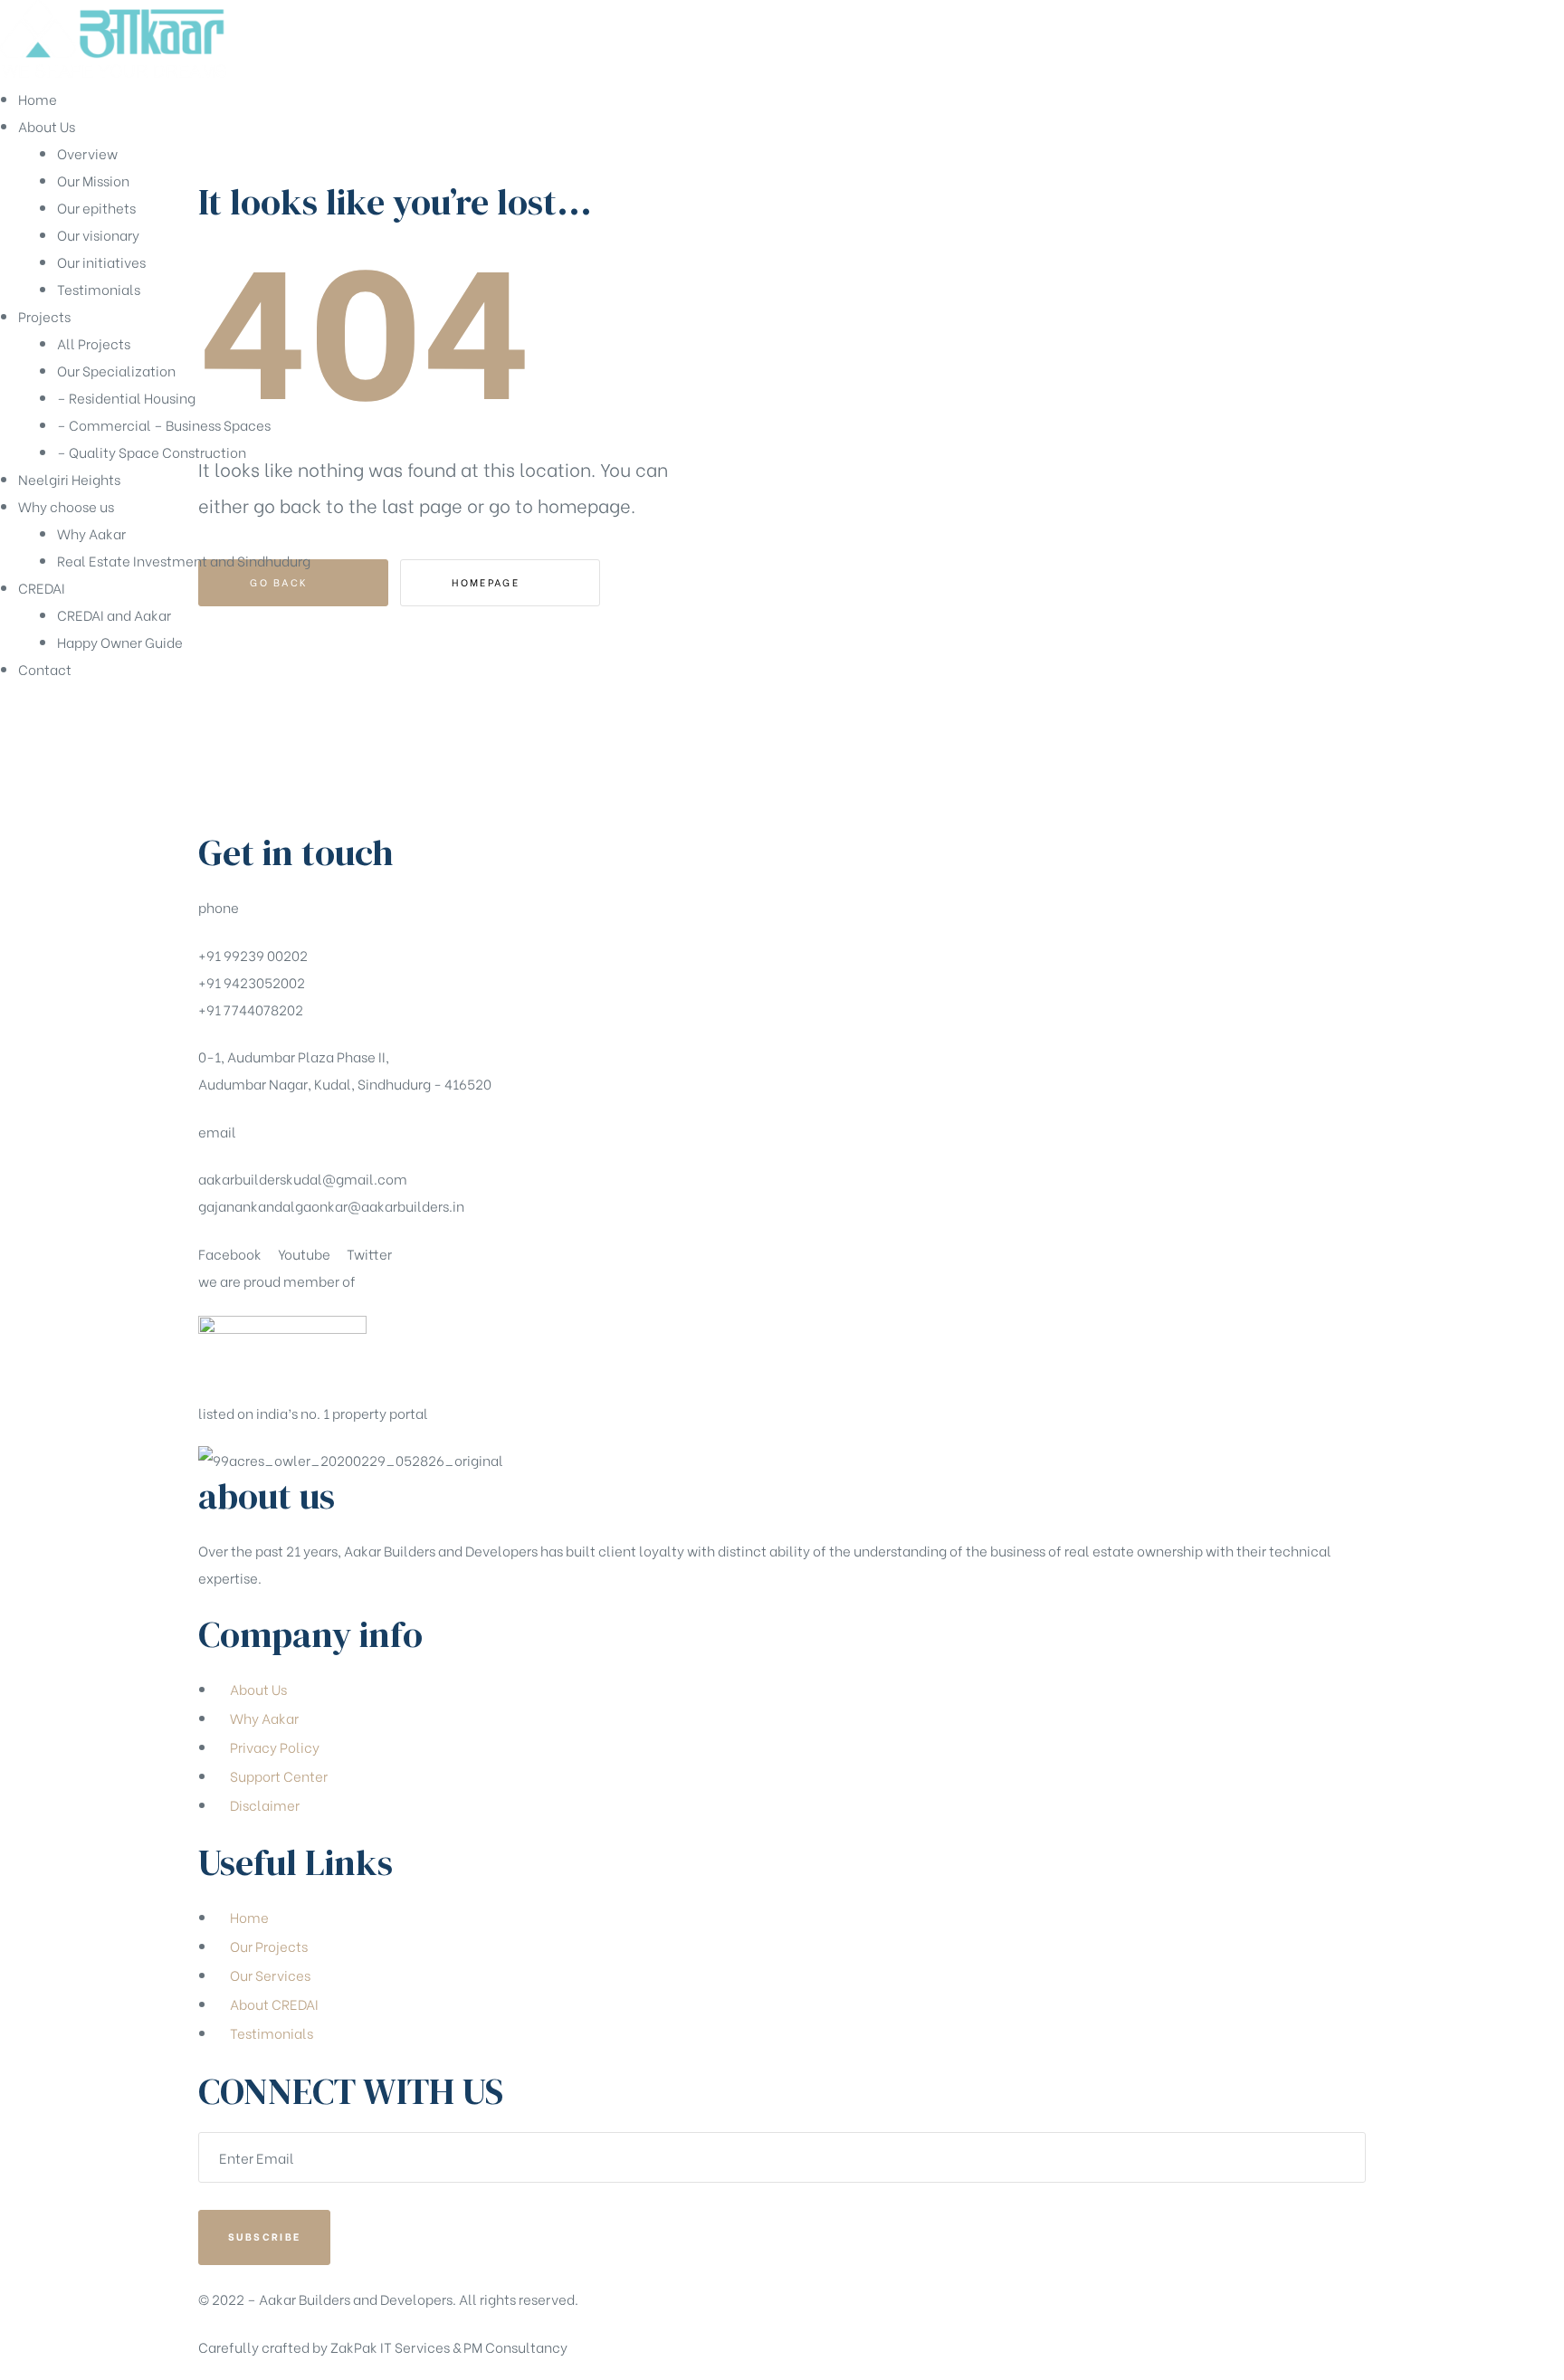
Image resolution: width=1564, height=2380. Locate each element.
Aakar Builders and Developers (356, 2299)
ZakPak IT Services (390, 2347)
